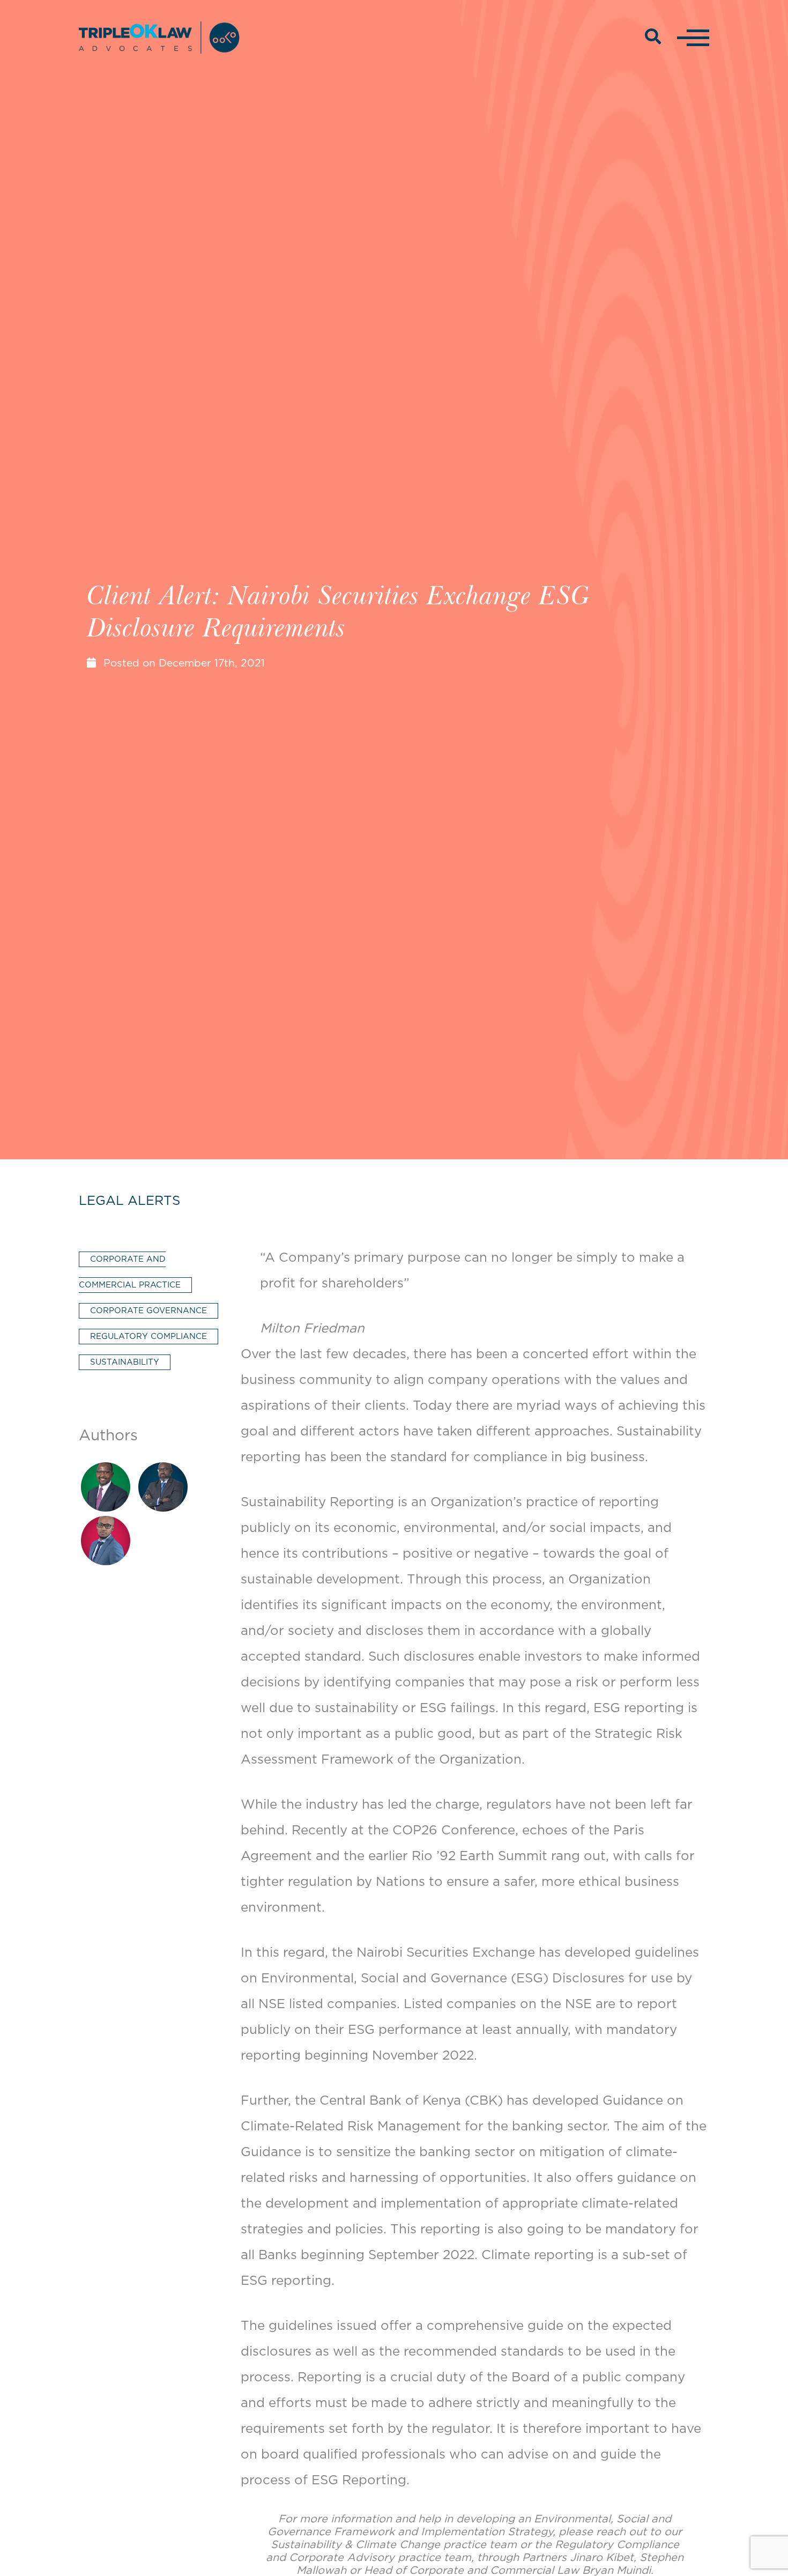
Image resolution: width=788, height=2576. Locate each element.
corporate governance (148, 1311)
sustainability (125, 1362)
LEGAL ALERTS (129, 1201)
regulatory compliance (148, 1337)
